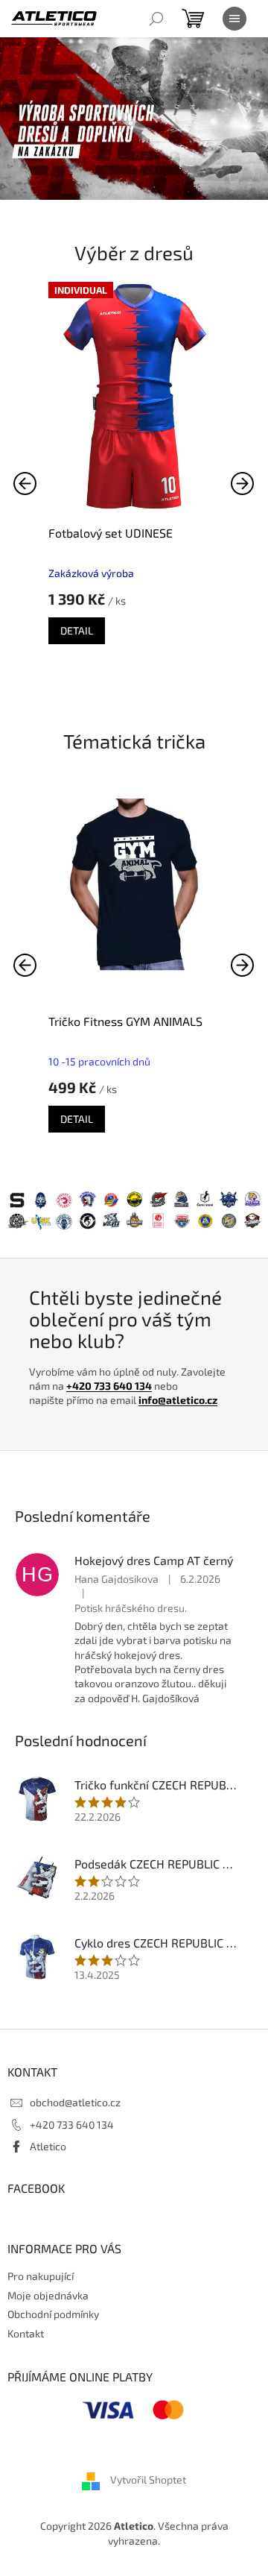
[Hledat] (156, 19)
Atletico (48, 2146)
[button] (243, 483)
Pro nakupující (41, 2276)
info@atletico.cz (178, 1400)
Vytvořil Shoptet (148, 2480)
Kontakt (26, 2333)
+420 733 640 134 (109, 1386)
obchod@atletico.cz (75, 2102)
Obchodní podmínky (53, 2314)
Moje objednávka (48, 2295)
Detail (77, 630)
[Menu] (234, 19)
